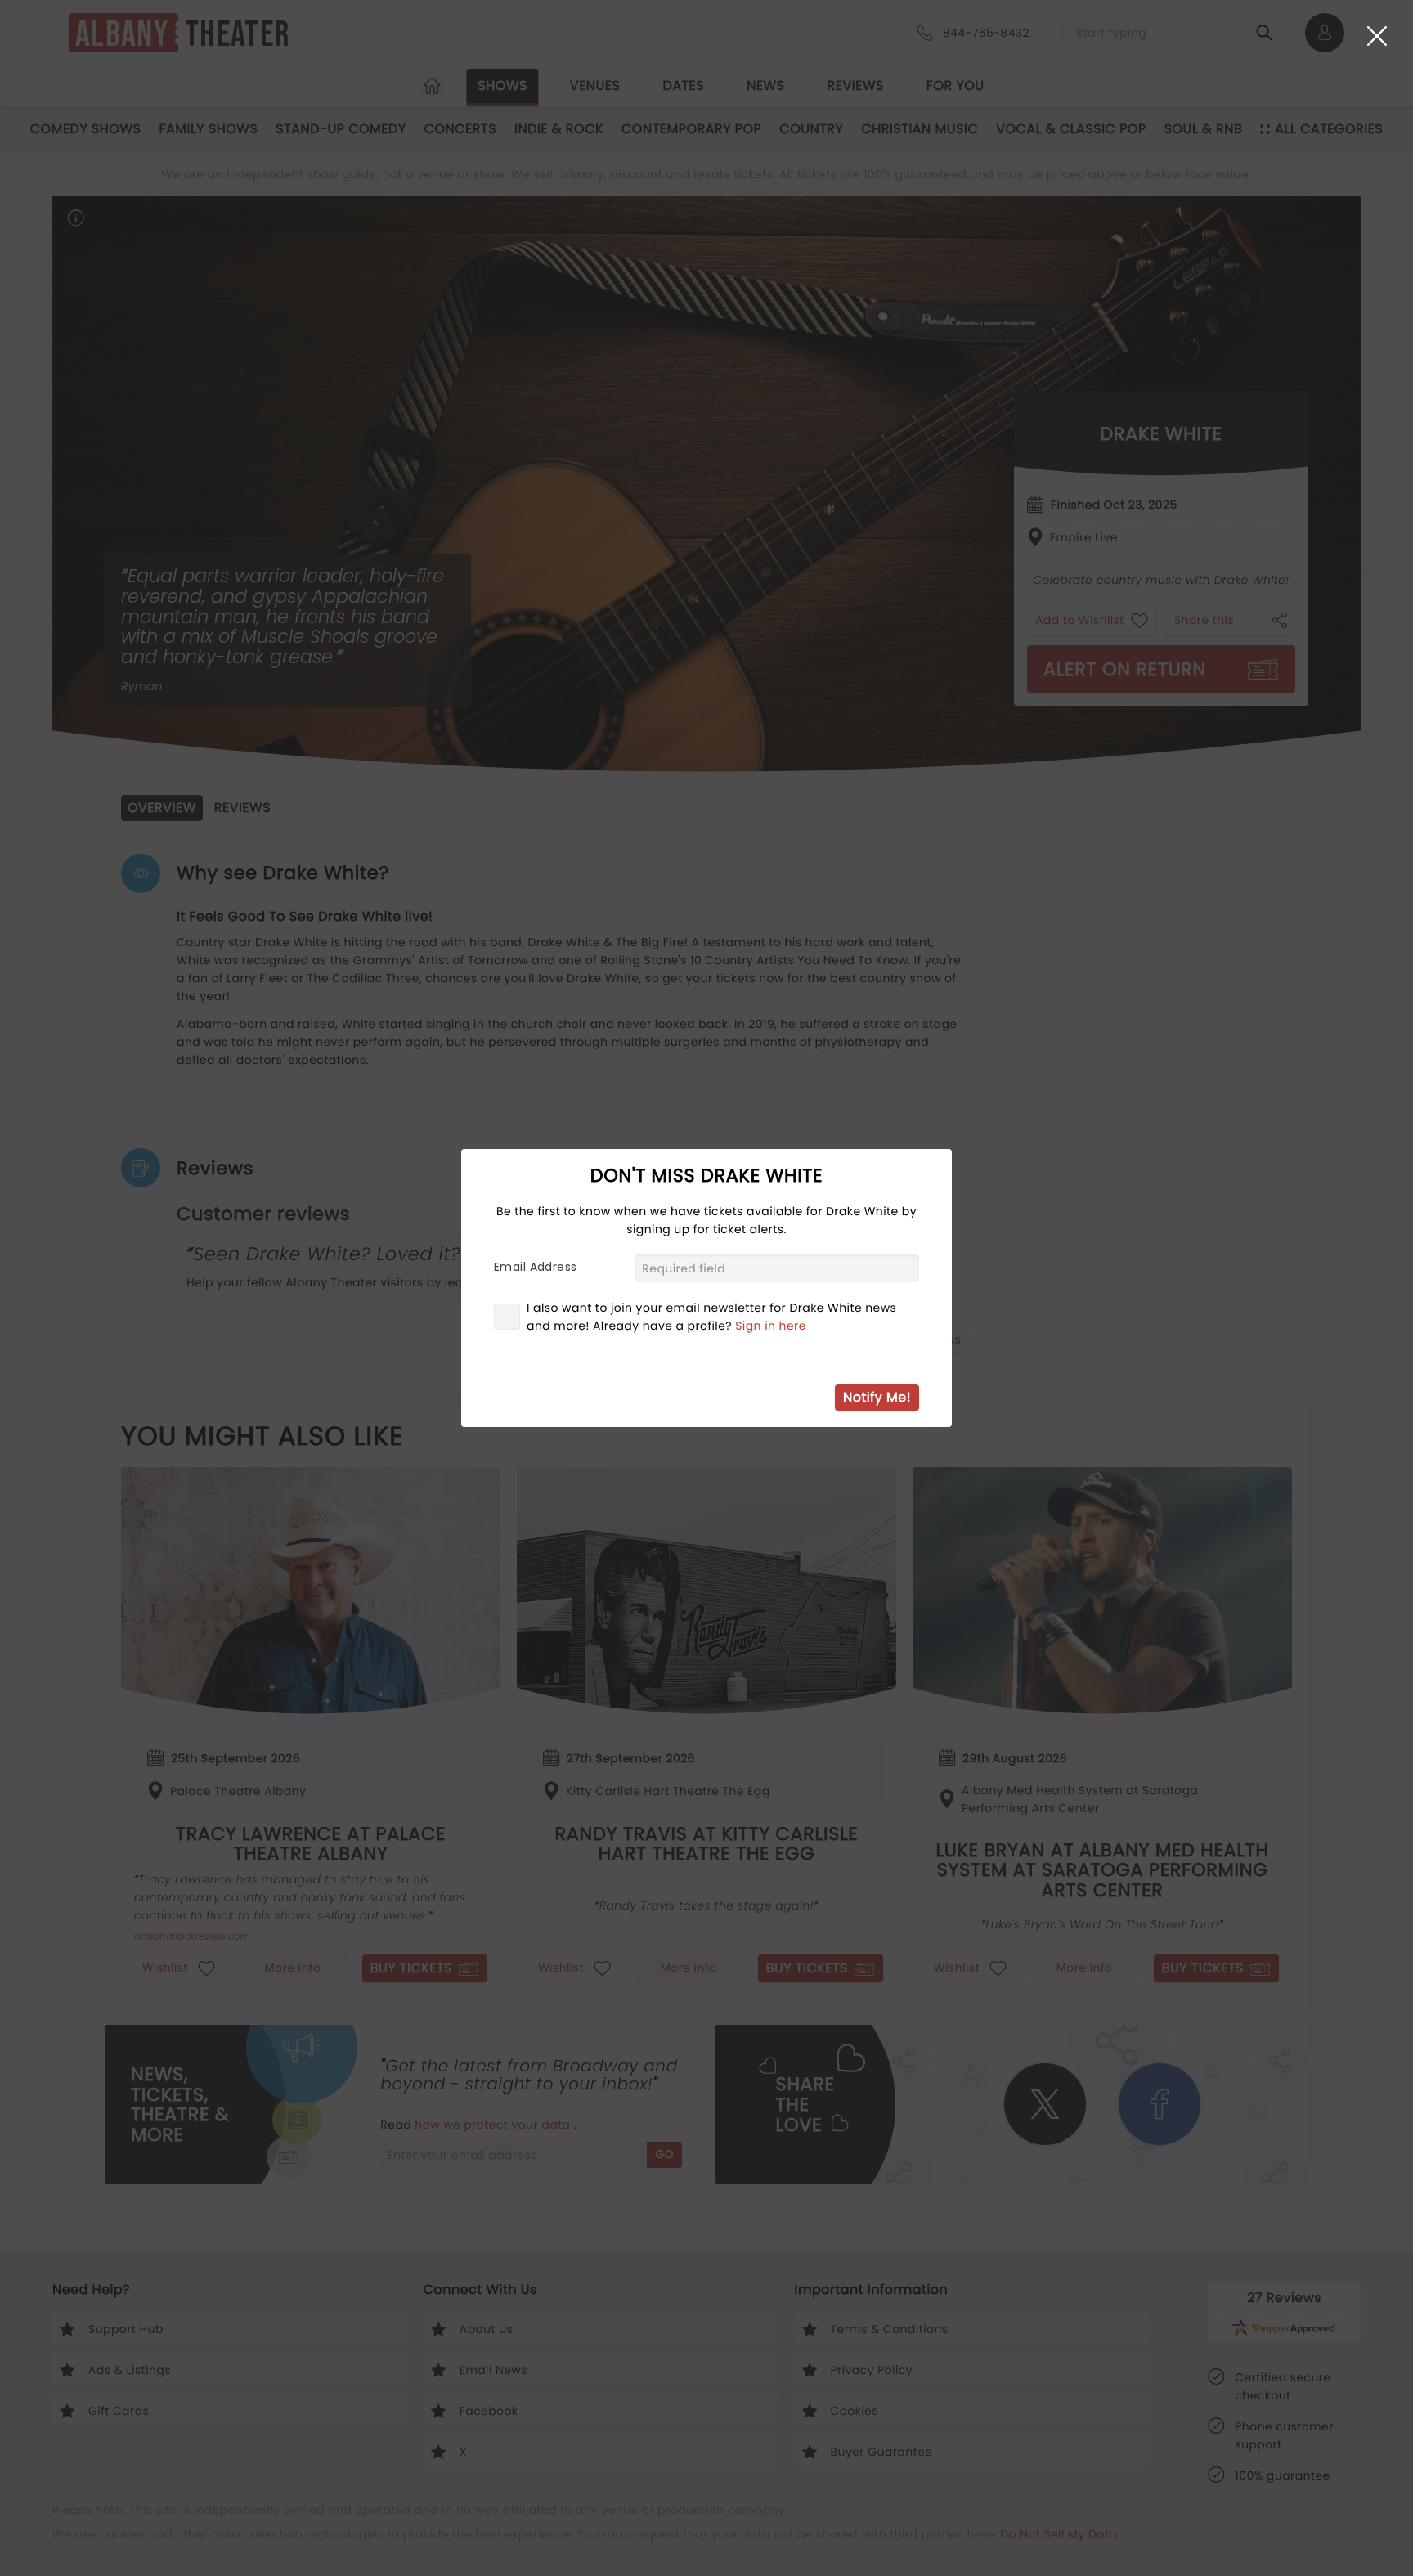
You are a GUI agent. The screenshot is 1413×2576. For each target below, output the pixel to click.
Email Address (535, 1267)
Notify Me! (877, 1397)
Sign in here (771, 1326)
